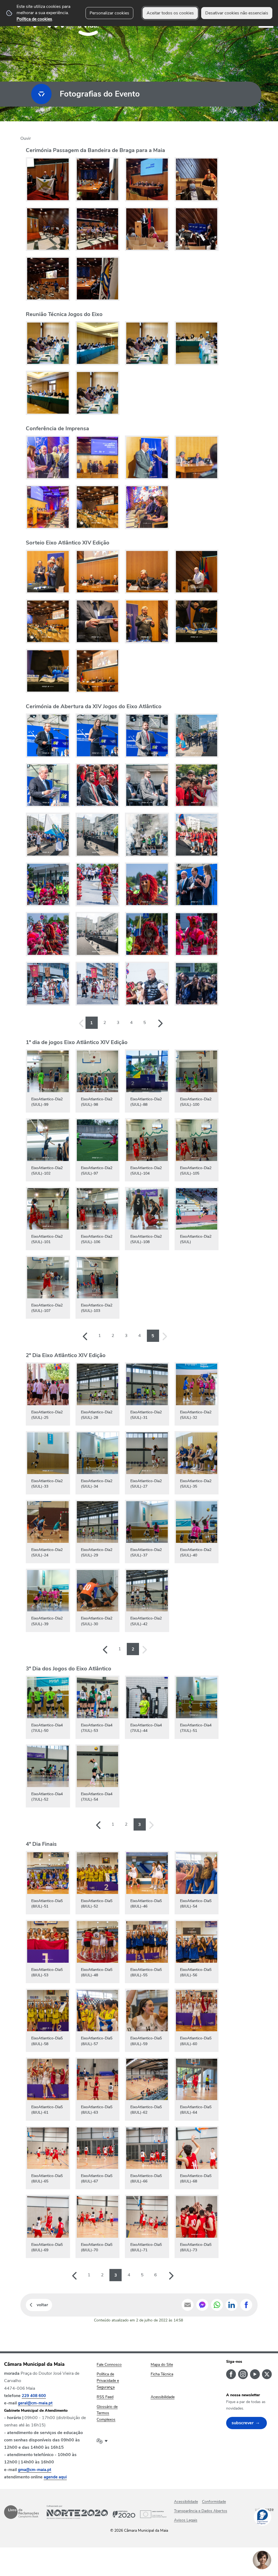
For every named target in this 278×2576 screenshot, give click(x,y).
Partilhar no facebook (246, 2305)
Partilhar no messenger (202, 2305)
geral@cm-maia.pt (35, 2403)
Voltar (42, 2305)
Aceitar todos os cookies (170, 13)
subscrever (243, 2423)
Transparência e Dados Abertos (201, 2511)
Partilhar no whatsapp (217, 2305)
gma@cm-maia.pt (35, 2470)
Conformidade (214, 2502)
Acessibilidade (186, 2502)
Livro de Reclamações (21, 2512)
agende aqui (55, 2477)
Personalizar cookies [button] (109, 13)
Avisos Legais (186, 2520)
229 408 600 (34, 2396)
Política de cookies (34, 19)
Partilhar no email (188, 2305)
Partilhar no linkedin (232, 2305)
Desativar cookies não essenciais (237, 13)
